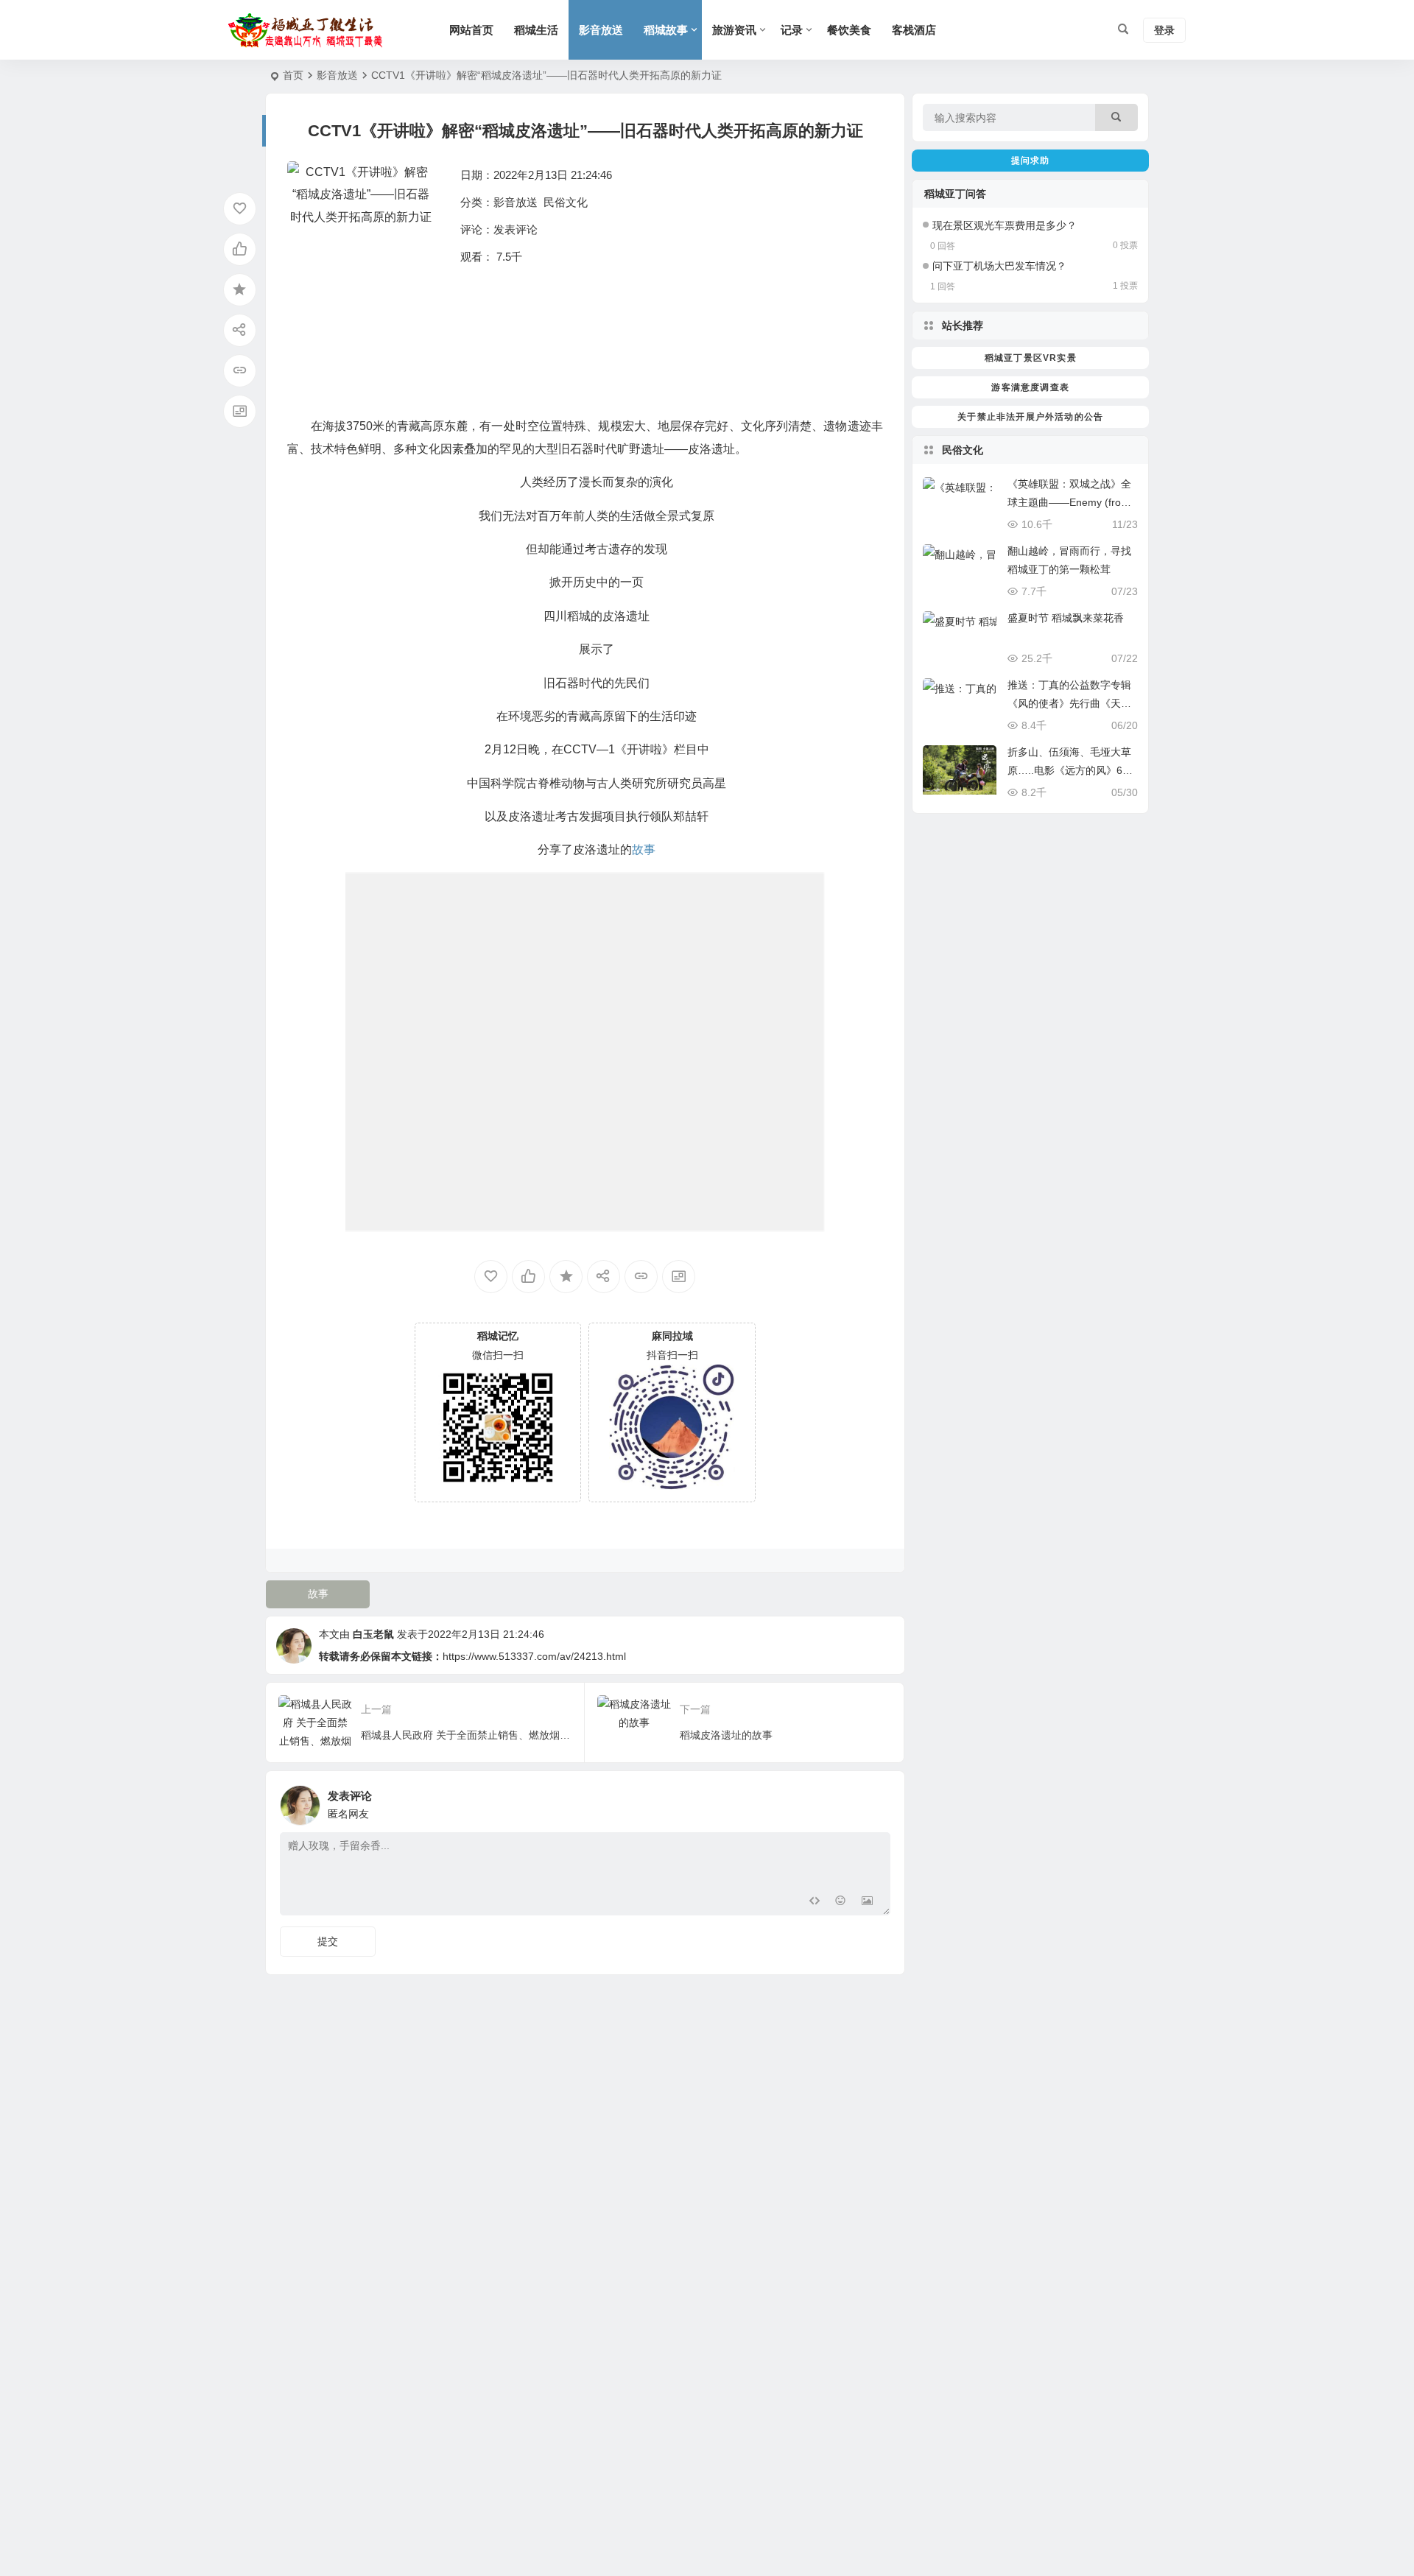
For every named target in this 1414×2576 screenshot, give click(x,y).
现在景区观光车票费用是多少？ (1005, 225)
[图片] (867, 1903)
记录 (792, 30)
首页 (293, 75)
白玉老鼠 (373, 1634)
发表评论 (516, 229)
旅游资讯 (734, 30)
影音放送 (601, 30)
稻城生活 (536, 30)
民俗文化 (566, 202)
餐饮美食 (849, 30)
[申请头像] (876, 1801)
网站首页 (471, 30)
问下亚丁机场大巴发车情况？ (999, 266)
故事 (318, 1594)
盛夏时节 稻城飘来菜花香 (1066, 618)
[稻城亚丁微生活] (309, 30)
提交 (328, 1941)
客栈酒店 (914, 30)
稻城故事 (666, 30)
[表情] (841, 1903)
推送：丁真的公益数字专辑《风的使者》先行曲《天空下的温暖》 (1069, 703)
